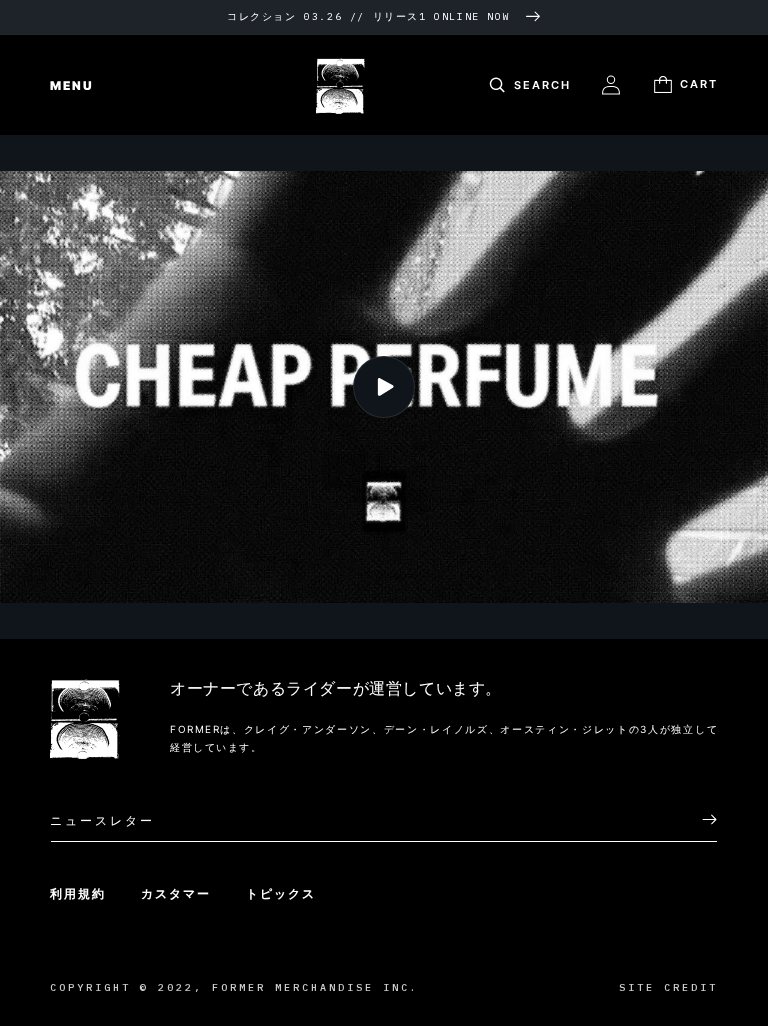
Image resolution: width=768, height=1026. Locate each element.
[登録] (695, 819)
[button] (60, 85)
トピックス (281, 893)
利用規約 (78, 893)
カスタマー (176, 893)
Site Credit (668, 987)
